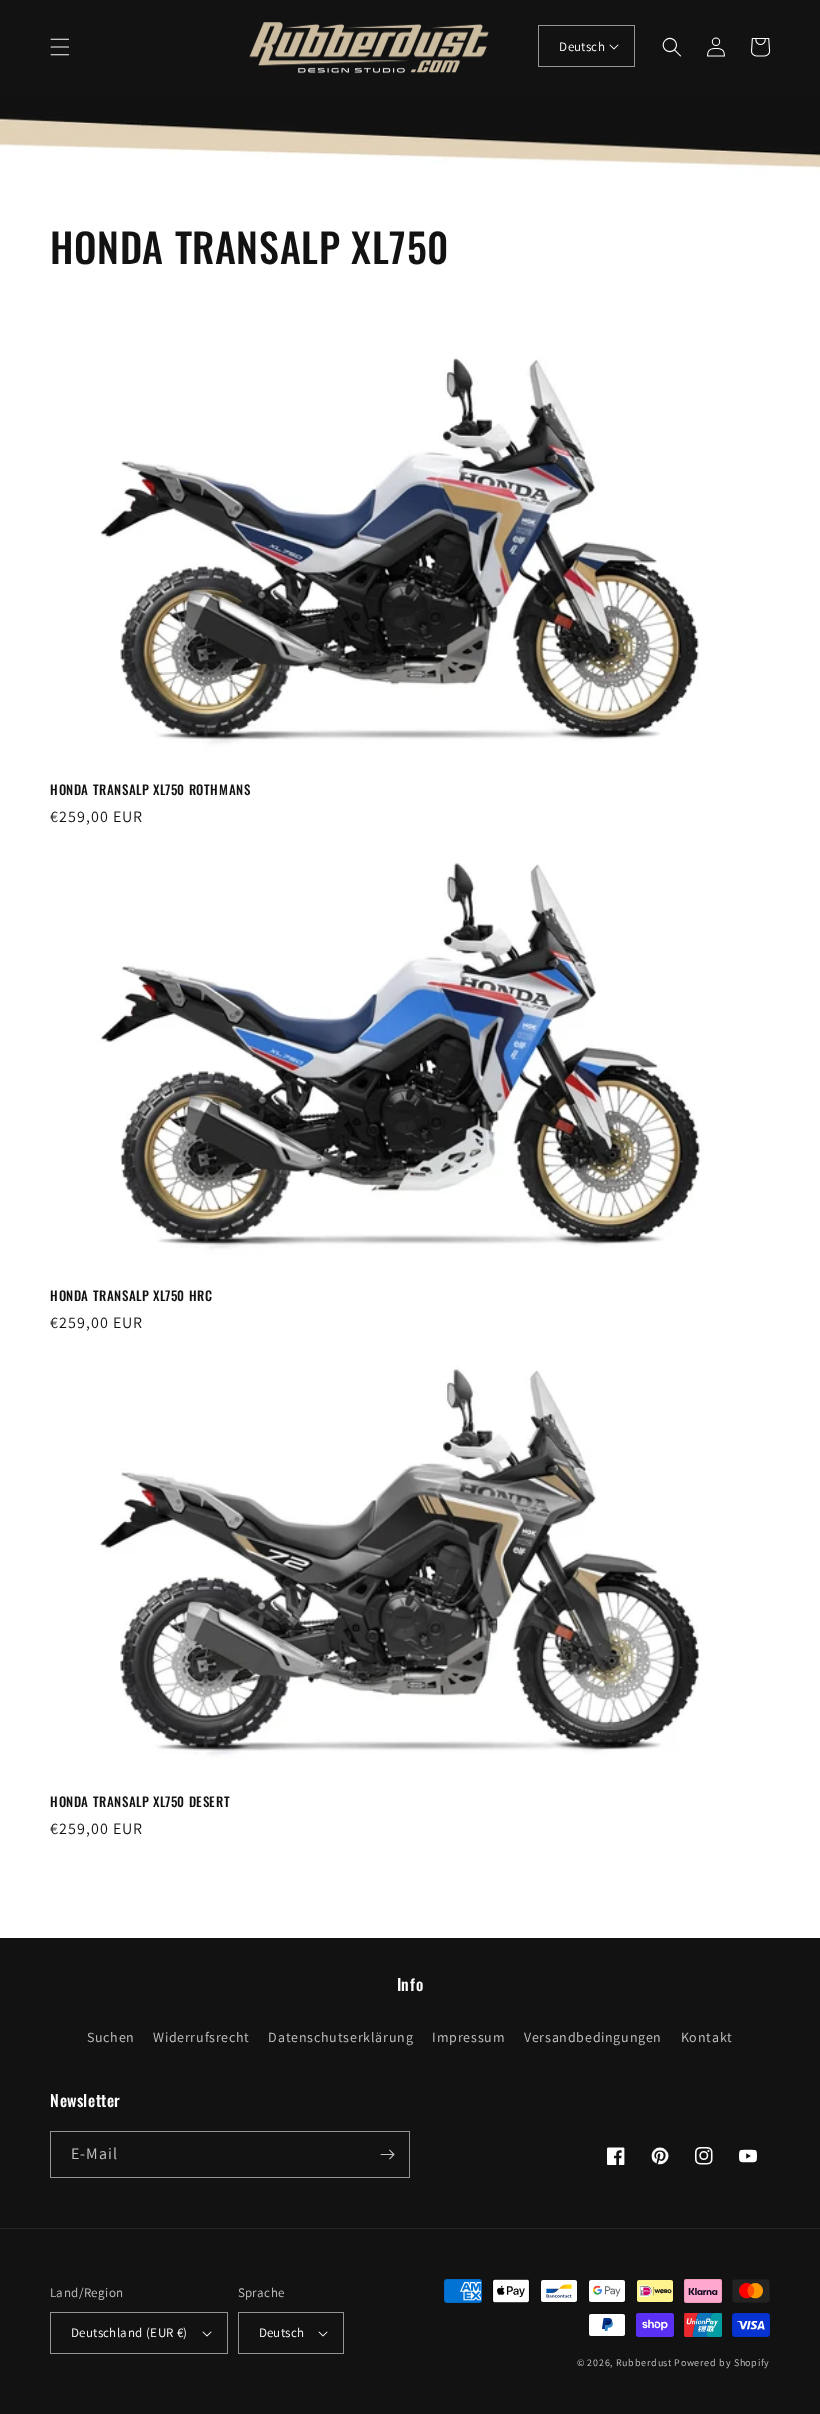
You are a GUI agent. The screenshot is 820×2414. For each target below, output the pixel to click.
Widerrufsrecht (201, 2037)
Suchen (111, 2037)
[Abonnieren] (387, 2154)
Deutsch (582, 46)
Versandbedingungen (593, 2037)
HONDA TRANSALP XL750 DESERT (140, 1801)
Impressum (468, 2037)
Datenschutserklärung (340, 2037)
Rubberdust (644, 2362)
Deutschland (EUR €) (129, 2332)
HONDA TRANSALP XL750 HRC (131, 1295)
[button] (60, 47)
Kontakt (707, 2037)
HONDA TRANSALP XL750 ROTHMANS (150, 789)
